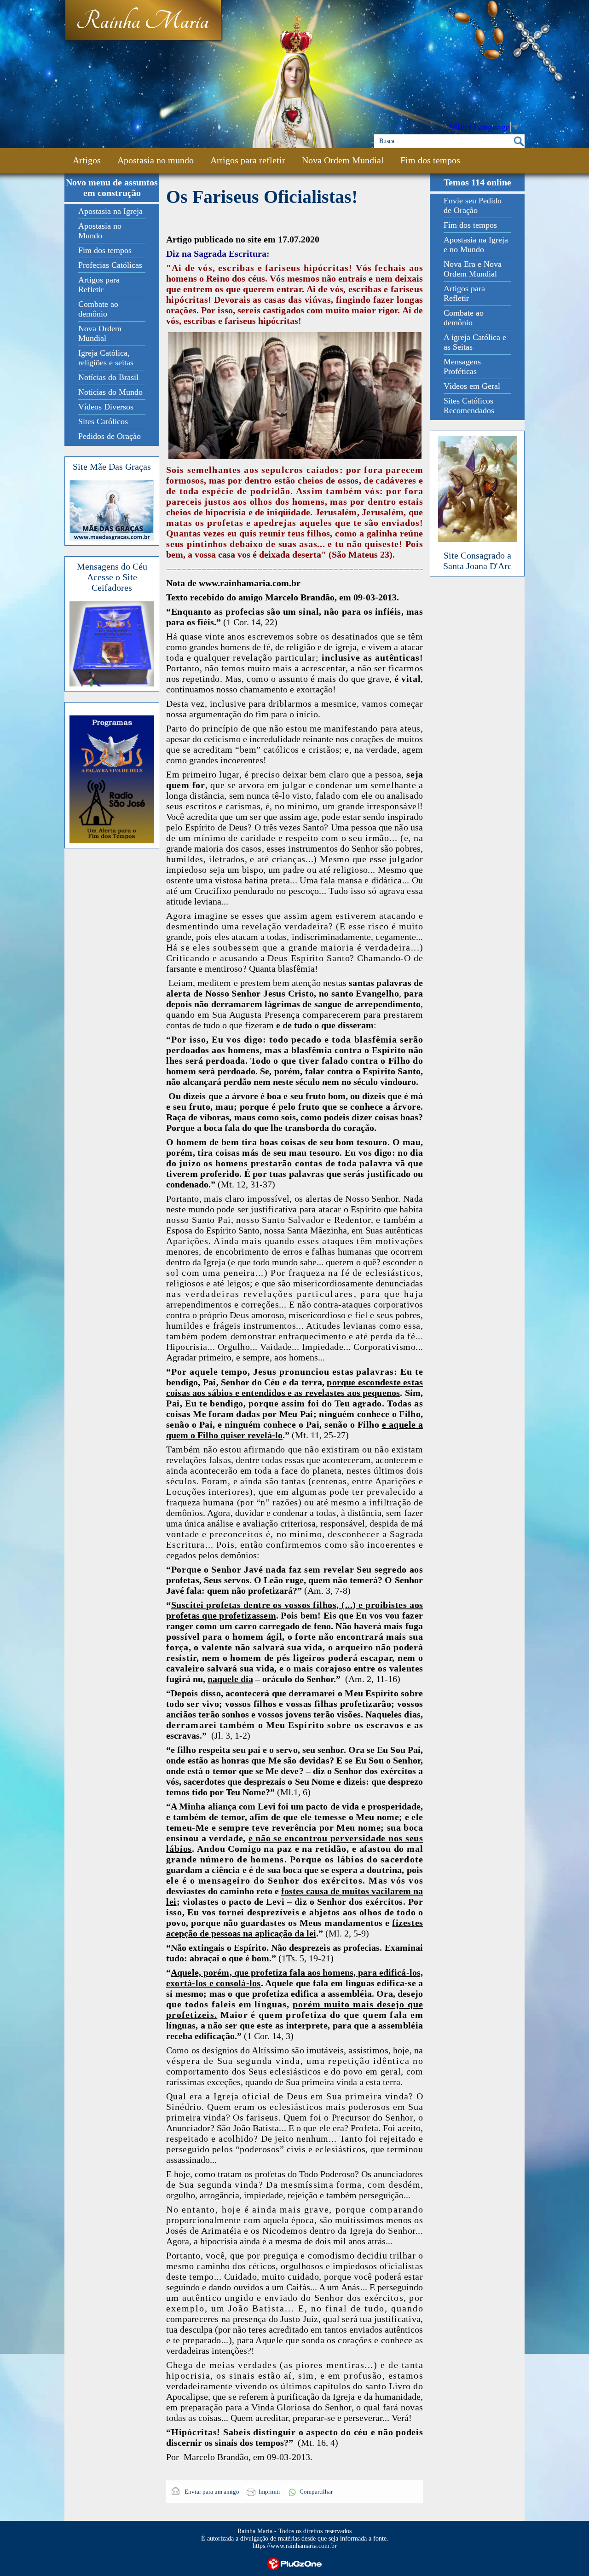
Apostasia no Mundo (100, 231)
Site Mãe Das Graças (112, 467)
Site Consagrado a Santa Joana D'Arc (477, 561)
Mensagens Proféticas (462, 366)
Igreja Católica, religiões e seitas (106, 358)
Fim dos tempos (430, 160)
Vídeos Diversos (106, 407)
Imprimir (269, 2492)
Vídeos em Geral (472, 386)
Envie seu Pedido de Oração (473, 205)
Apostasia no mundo (156, 160)
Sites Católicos (103, 421)
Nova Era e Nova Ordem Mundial (473, 269)
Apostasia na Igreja (110, 211)
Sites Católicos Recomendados (469, 406)
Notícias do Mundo (110, 392)
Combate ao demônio (98, 309)
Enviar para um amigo (211, 2492)
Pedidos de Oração (110, 436)
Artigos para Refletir (99, 285)
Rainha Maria (142, 22)
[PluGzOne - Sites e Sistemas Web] (294, 2563)
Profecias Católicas (110, 265)
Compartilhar (316, 2492)
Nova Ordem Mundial (343, 160)
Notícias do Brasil (108, 377)
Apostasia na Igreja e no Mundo (476, 245)
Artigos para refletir (248, 160)
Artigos (87, 160)
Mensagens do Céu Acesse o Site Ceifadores (112, 577)
